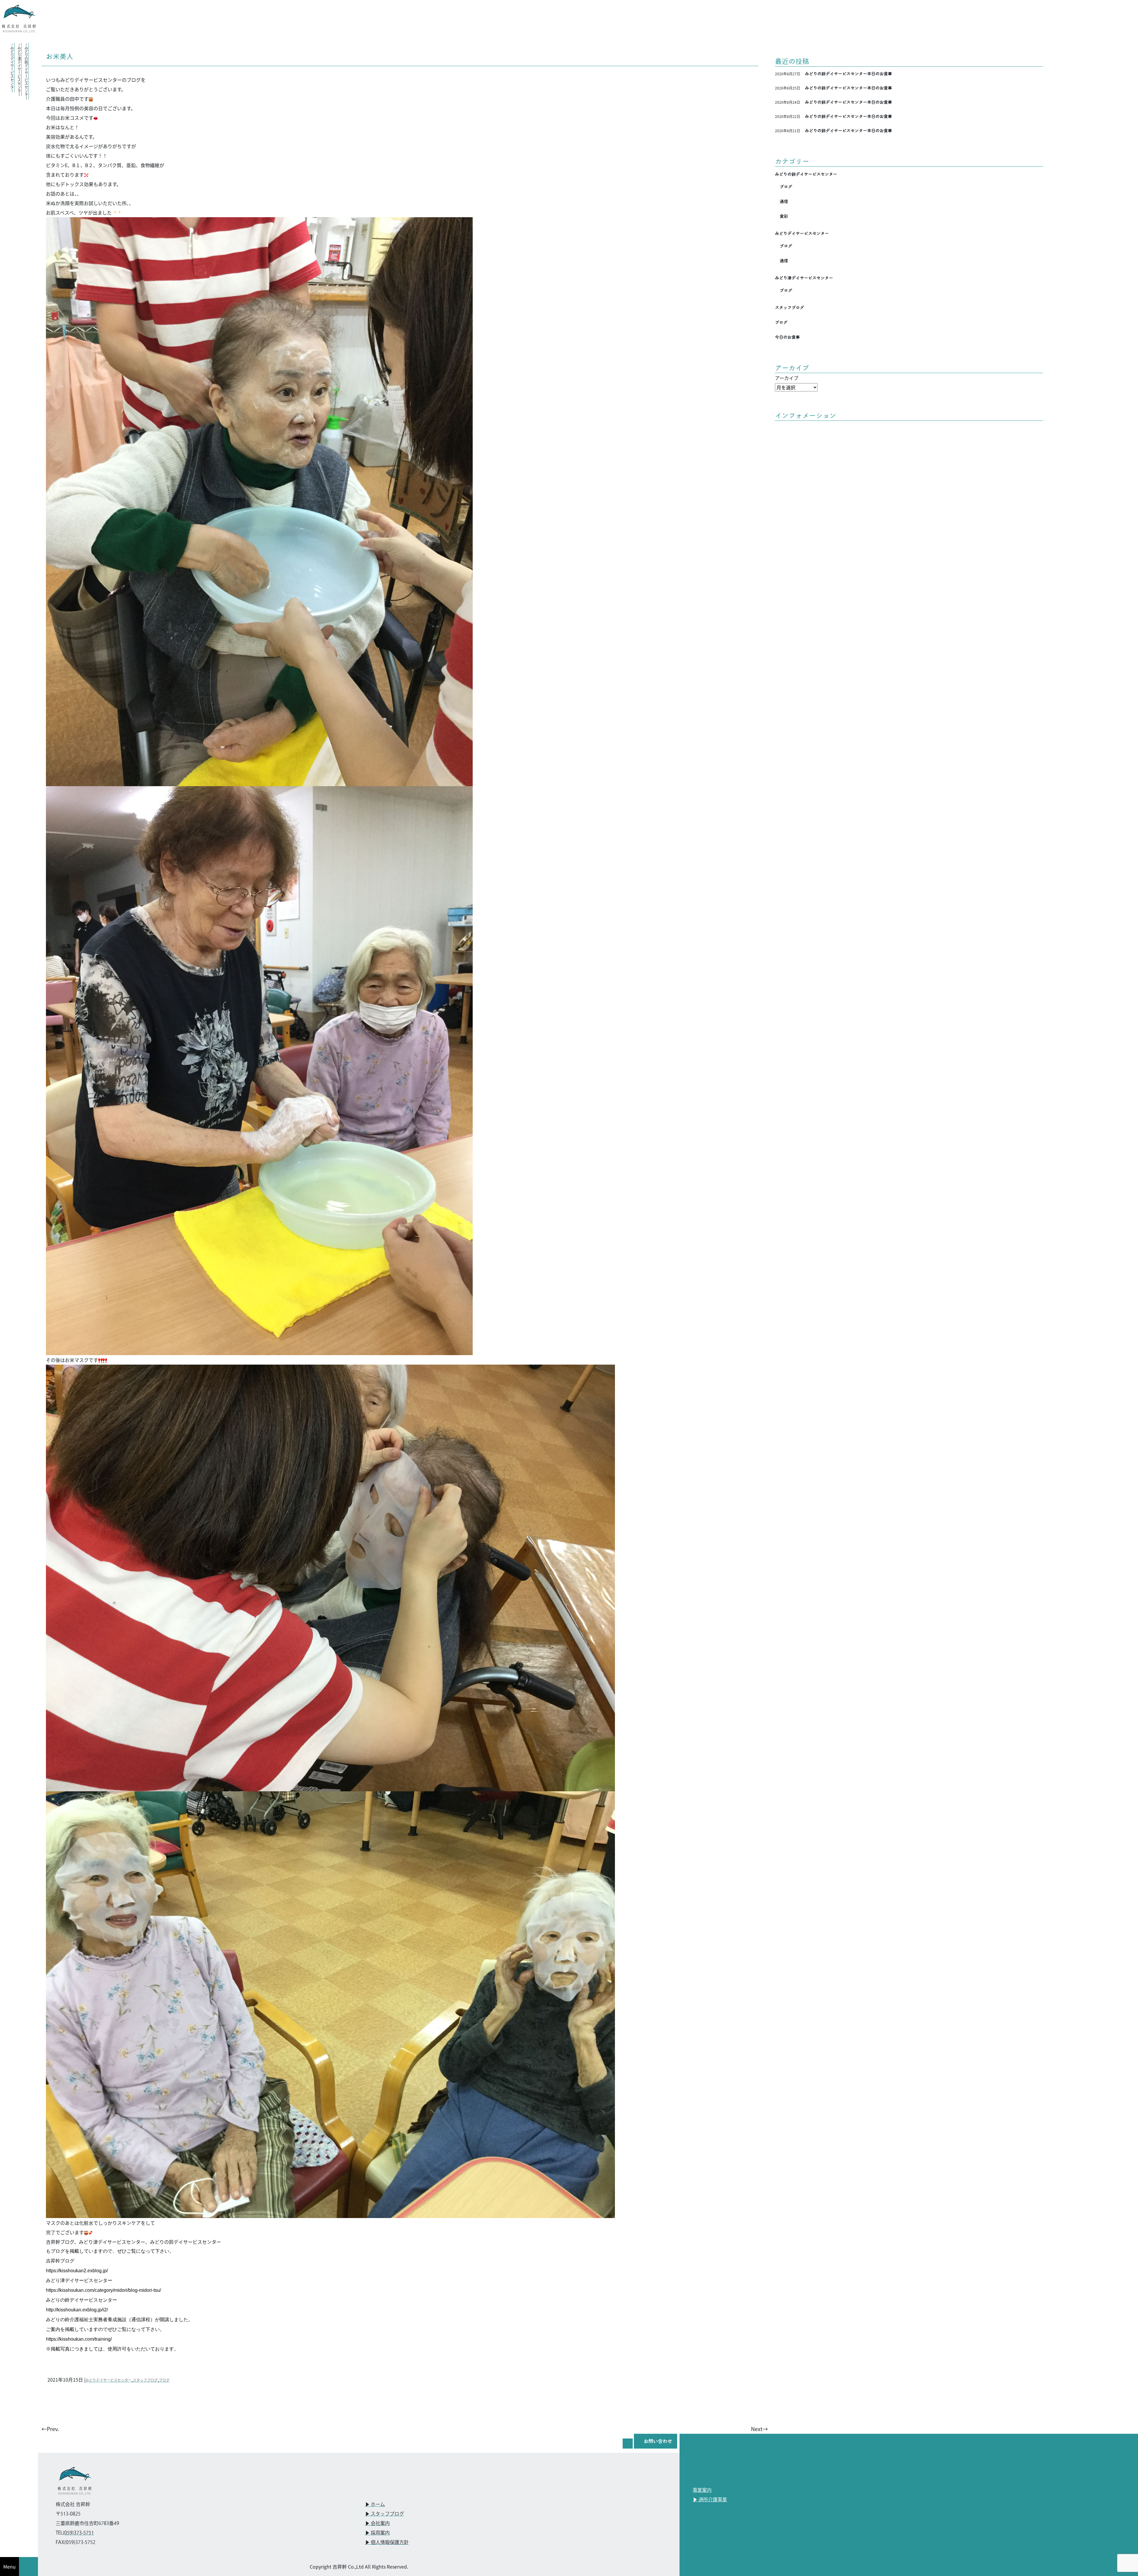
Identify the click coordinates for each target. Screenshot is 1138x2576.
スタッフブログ (145, 2380)
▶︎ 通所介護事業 (710, 2500)
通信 (784, 202)
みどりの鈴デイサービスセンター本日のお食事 (848, 74)
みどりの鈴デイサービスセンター (806, 174)
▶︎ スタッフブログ (384, 2514)
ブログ (164, 2380)
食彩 (784, 216)
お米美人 (60, 56)
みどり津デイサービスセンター (804, 278)
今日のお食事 (787, 337)
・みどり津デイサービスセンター (19, 69)
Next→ (759, 2429)
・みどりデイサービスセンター (12, 68)
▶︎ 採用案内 (377, 2533)
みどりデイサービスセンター (108, 2380)
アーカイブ (787, 378)
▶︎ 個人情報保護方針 (387, 2543)
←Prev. (50, 2429)
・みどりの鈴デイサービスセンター (26, 71)
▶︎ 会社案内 (377, 2524)
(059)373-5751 (78, 2533)
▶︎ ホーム (375, 2505)
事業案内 (702, 2491)
